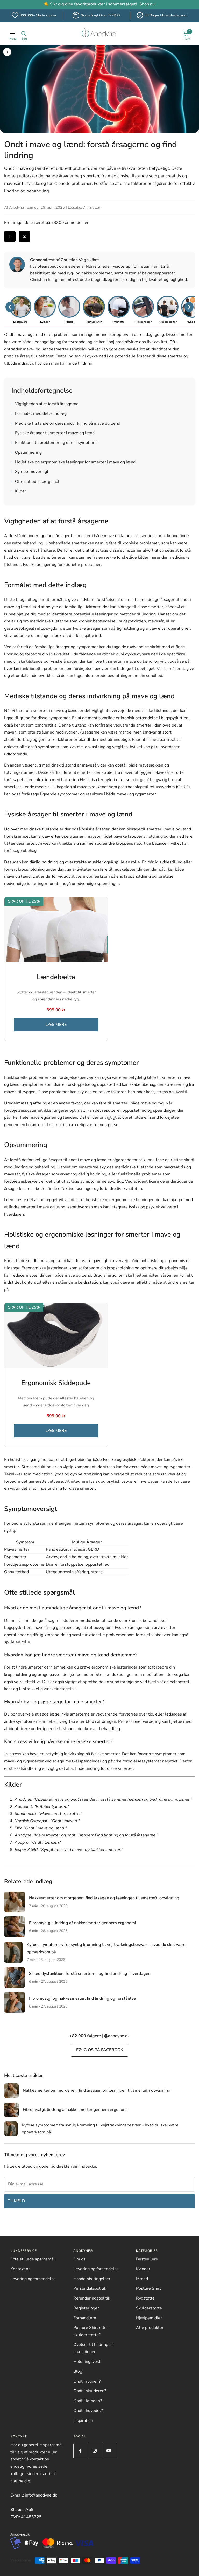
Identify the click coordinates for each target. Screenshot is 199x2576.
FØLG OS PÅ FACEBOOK (100, 2050)
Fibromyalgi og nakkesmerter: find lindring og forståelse (82, 1998)
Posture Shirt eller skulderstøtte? (91, 2331)
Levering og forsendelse (33, 2279)
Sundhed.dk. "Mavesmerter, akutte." (48, 1814)
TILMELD (16, 2201)
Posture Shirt (148, 2288)
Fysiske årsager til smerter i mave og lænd (53, 433)
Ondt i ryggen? (87, 2381)
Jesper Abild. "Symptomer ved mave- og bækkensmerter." (69, 1850)
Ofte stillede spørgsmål (35, 482)
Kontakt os (20, 2269)
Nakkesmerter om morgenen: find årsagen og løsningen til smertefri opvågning (104, 1898)
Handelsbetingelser (92, 2279)
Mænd (142, 2279)
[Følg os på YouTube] (109, 2451)
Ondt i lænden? (88, 2401)
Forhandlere (85, 2318)
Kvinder (143, 2269)
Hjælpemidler (149, 2318)
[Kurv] (186, 33)
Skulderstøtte (149, 2308)
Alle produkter (150, 2328)
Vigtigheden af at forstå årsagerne (45, 404)
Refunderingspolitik (92, 2298)
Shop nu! (148, 4)
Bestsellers (147, 2259)
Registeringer (86, 2308)
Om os (79, 2259)
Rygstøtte (145, 2298)
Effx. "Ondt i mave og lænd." (41, 1828)
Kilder (19, 491)
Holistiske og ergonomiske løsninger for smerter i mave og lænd (73, 462)
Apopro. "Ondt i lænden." (38, 1842)
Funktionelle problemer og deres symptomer (55, 443)
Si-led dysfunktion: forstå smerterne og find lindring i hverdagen (90, 1974)
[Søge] (24, 33)
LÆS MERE (56, 1025)
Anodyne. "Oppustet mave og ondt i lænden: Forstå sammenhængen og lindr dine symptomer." (103, 1799)
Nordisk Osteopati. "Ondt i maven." (47, 1821)
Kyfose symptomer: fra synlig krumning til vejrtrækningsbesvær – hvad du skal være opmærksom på (100, 2129)
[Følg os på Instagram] (95, 2451)
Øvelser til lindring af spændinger (93, 2348)
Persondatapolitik (90, 2288)
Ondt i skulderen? (90, 2391)
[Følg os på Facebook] (80, 2451)
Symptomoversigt (30, 472)
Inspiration (83, 2421)
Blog (78, 2371)
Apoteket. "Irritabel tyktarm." (42, 1807)
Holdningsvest (87, 2362)
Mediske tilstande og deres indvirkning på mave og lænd (66, 423)
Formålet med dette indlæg (39, 413)
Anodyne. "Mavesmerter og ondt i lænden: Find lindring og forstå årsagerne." (86, 1835)
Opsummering (27, 452)
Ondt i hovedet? (88, 2411)
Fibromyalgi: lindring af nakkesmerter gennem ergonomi (83, 1923)
